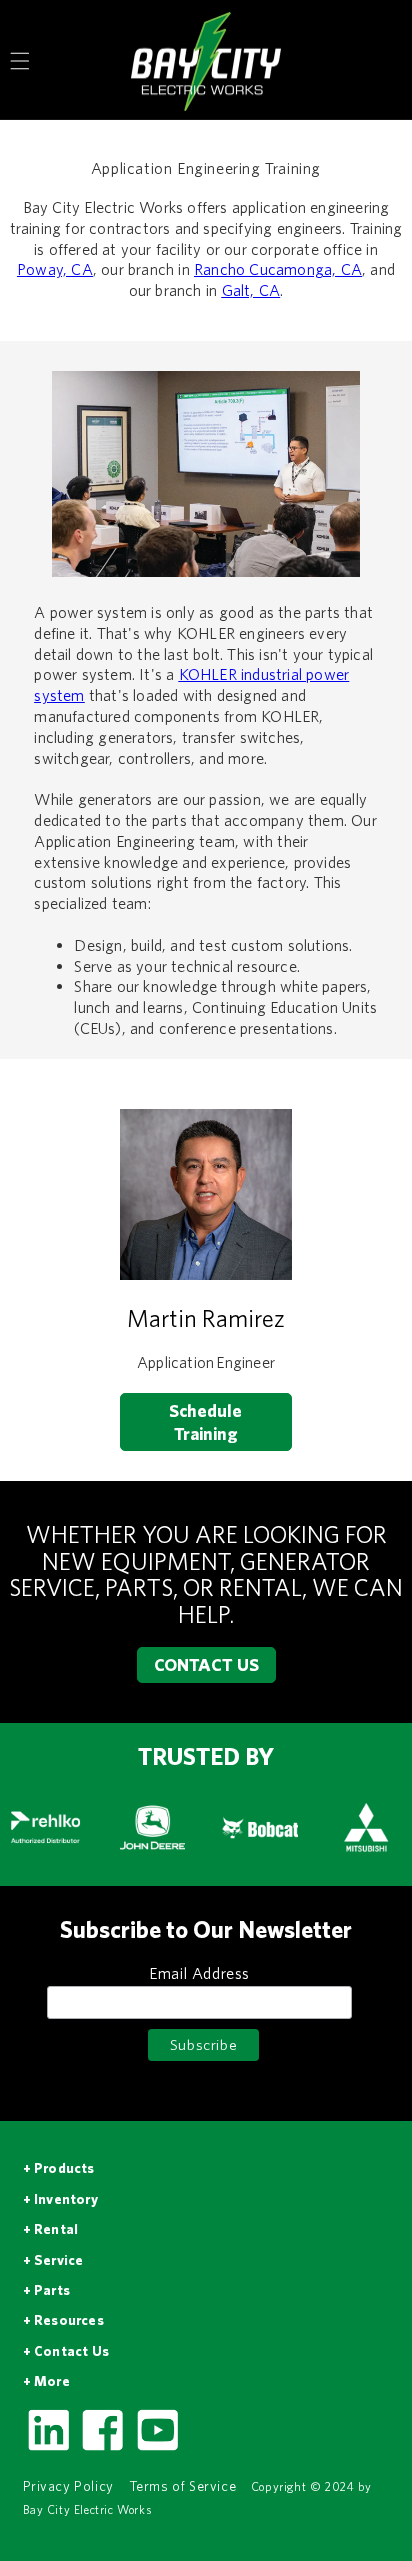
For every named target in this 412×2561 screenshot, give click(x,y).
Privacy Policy (68, 2486)
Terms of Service (183, 2486)
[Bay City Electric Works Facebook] (102, 2449)
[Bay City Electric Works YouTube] (157, 2449)
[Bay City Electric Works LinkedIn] (48, 2449)
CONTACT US (206, 1664)
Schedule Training (205, 1422)
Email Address (199, 1973)
